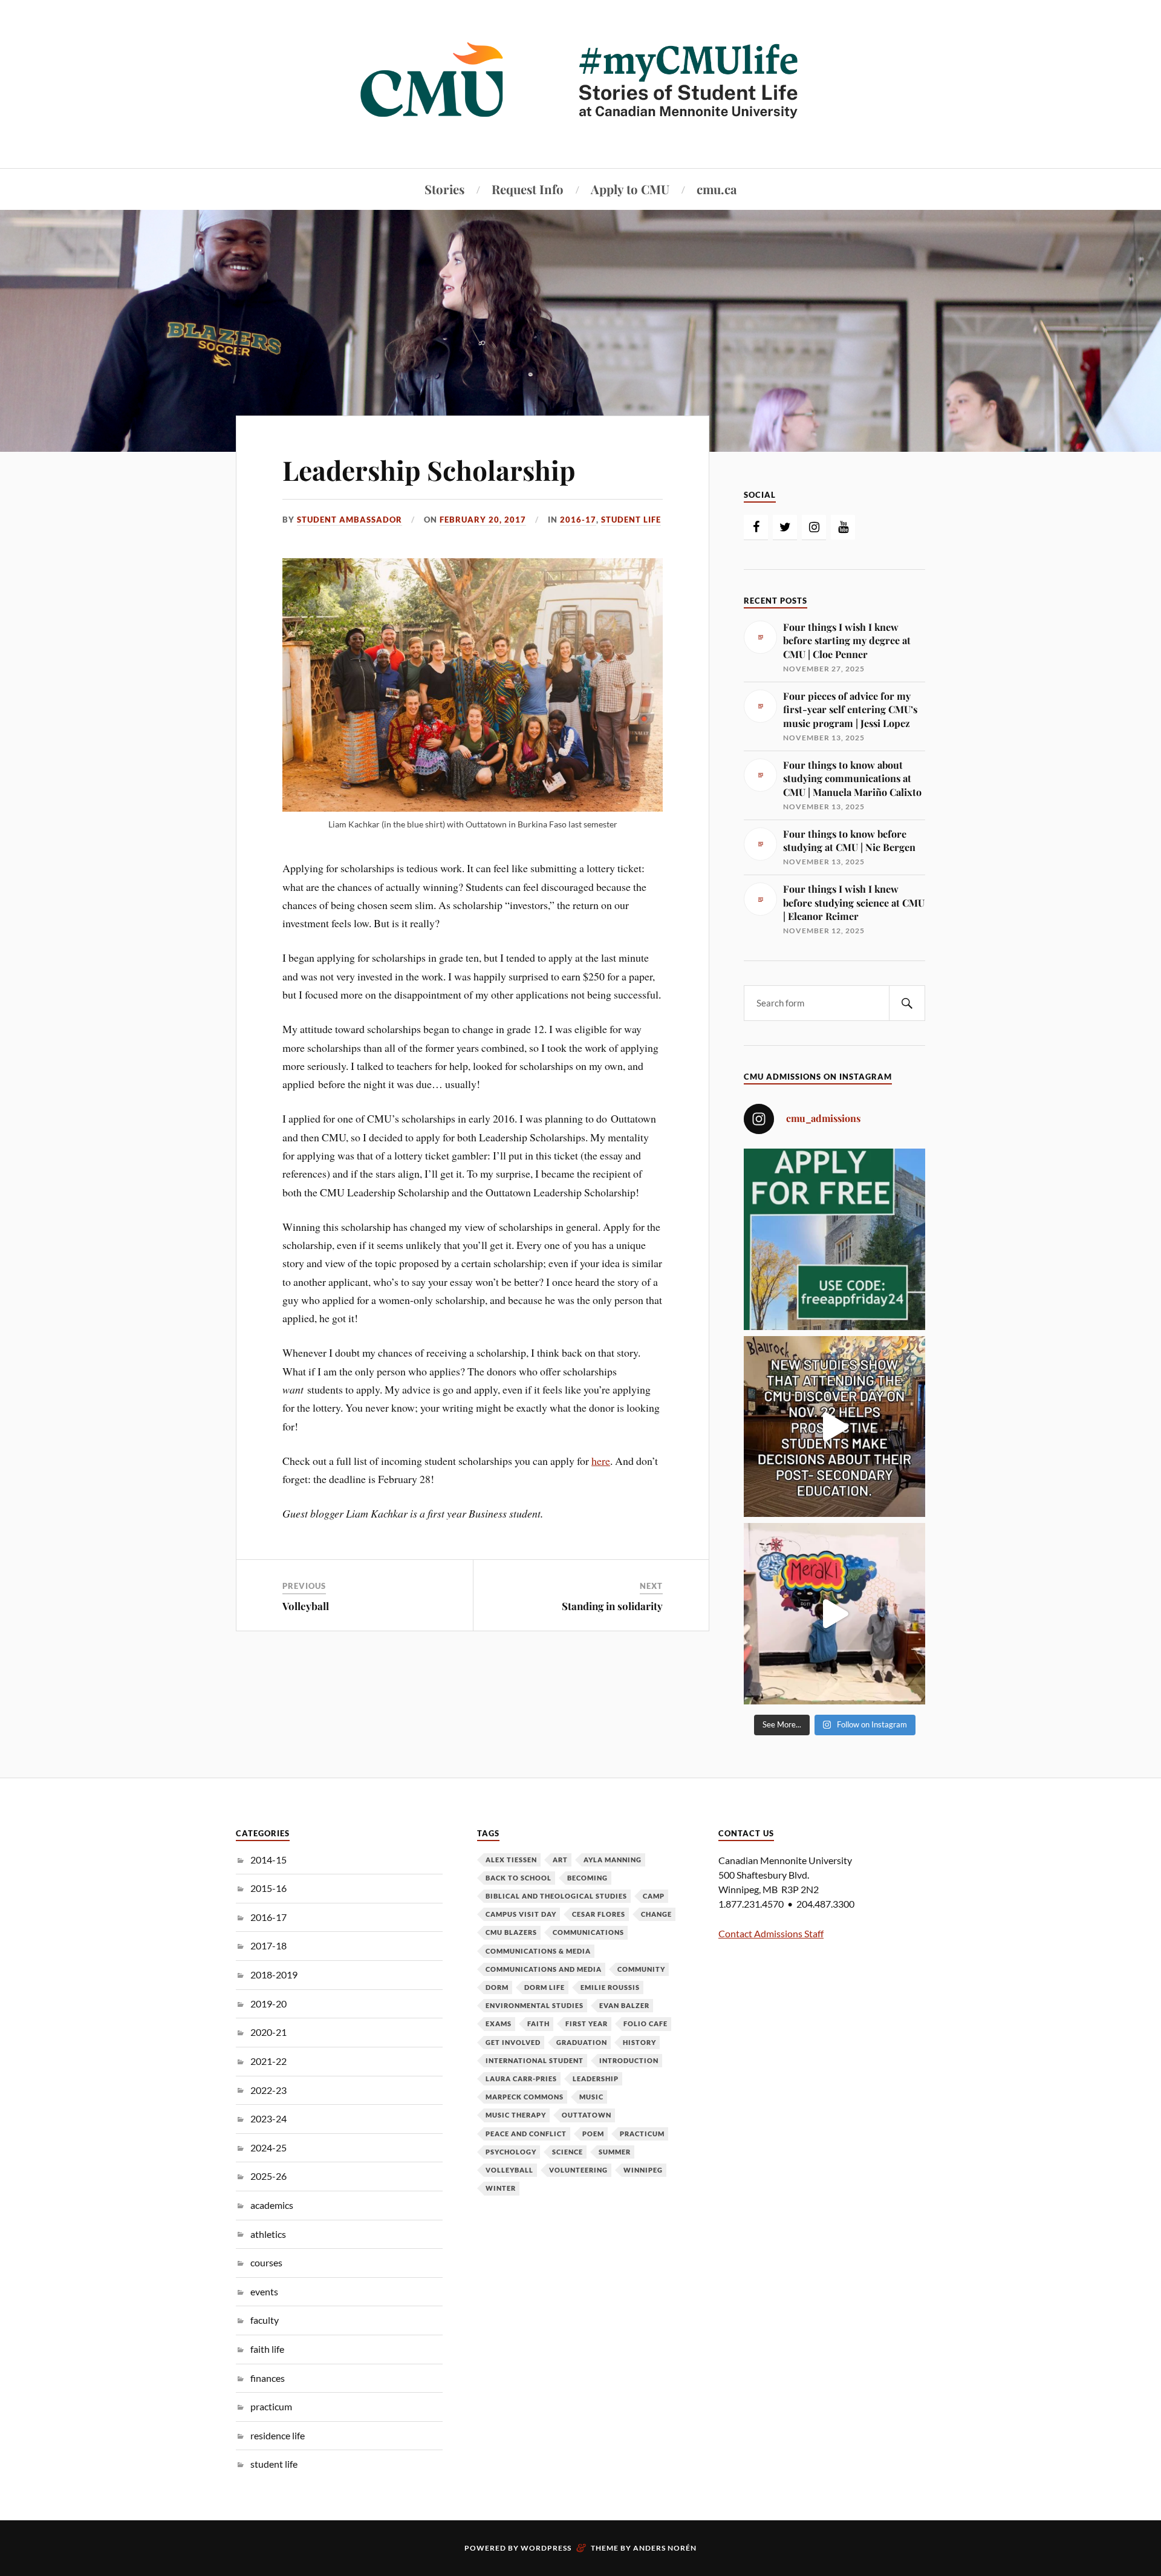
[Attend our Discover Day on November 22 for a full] (834, 1427)
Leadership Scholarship (429, 470)
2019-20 (268, 2004)
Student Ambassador (350, 520)
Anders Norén (665, 2548)
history (639, 2042)
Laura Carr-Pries (521, 2079)
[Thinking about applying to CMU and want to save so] (834, 1239)
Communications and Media (544, 1969)
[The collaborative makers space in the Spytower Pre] (834, 1614)
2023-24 (268, 2118)
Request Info (528, 189)
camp (654, 1896)
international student (535, 2060)
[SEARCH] (907, 1003)
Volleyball (306, 1606)
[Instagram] (814, 527)
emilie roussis (610, 1987)
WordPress (546, 2548)
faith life (267, 2349)
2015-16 (268, 1888)
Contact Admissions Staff (771, 1933)
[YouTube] (843, 527)
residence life (278, 2435)
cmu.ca (717, 189)
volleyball (509, 2170)
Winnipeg (643, 2170)
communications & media (538, 1951)
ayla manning (613, 1860)
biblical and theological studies (556, 1896)
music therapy (516, 2115)
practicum (271, 2406)
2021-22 (268, 2061)
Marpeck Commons (525, 2097)
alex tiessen (511, 1860)
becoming (587, 1878)
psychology (511, 2152)
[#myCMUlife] (580, 132)
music (591, 2097)
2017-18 (268, 1945)
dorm (497, 1987)
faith (538, 2023)
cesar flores (599, 1914)
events (264, 2291)
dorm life (545, 1987)
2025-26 (268, 2176)
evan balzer (624, 2005)
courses (266, 2262)
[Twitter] (785, 527)
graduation (582, 2042)
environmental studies (535, 2005)
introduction (629, 2060)
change (656, 1914)
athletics (268, 2234)
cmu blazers (511, 1932)
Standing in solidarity (612, 1606)
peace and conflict (526, 2134)
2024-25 (268, 2147)
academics (272, 2205)
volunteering (578, 2170)
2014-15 (268, 1860)
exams (499, 2023)
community (641, 1969)
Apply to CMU (630, 189)
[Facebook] (756, 527)
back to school (519, 1878)
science (567, 2152)
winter (501, 2188)
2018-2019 (274, 1974)
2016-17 (578, 520)
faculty (265, 2320)
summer (615, 2152)
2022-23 (268, 2090)
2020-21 (268, 2032)
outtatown (587, 2115)
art (560, 1860)
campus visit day (521, 1914)
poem (593, 2134)
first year (587, 2023)
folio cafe (646, 2023)
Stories (444, 189)
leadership (596, 2079)
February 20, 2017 (483, 520)
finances (268, 2378)
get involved (513, 2042)
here (601, 1461)
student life (631, 520)
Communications (588, 1932)
